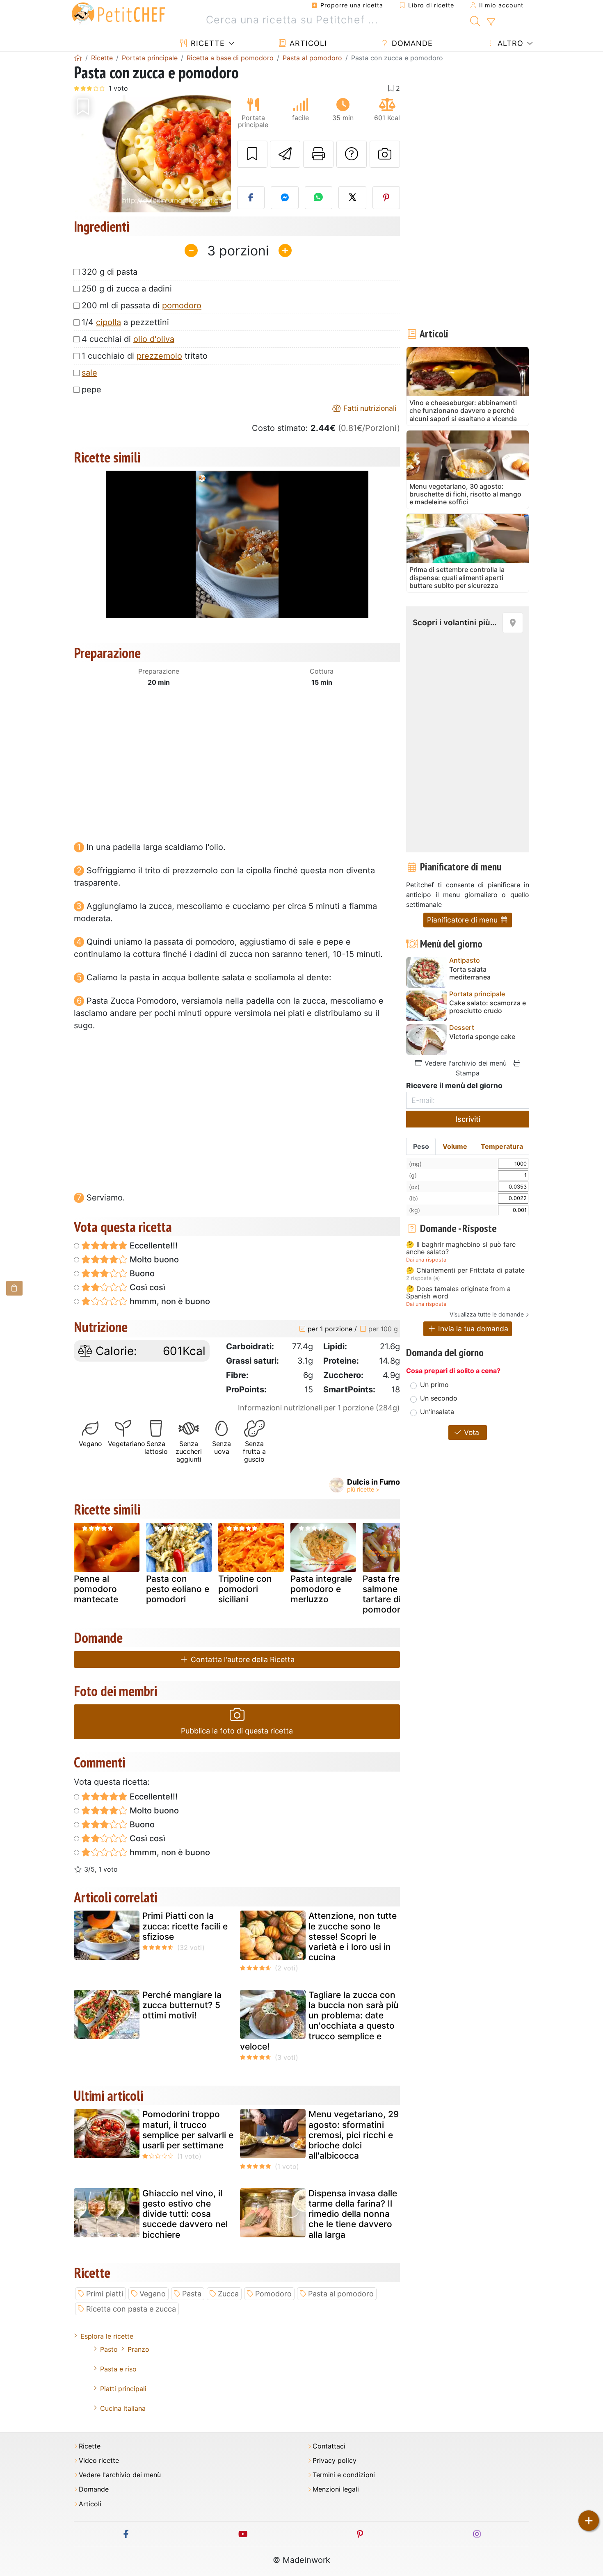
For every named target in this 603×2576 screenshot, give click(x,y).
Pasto (109, 2349)
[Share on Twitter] (352, 198)
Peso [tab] (421, 1146)
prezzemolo (159, 356)
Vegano (153, 2294)
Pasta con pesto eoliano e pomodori (178, 1589)
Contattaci (329, 2446)
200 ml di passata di (142, 305)
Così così (146, 1287)
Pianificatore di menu (463, 920)
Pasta (192, 2294)
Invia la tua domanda (472, 1329)
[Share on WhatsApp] (319, 198)
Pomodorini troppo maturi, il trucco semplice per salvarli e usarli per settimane (188, 2130)
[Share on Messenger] (285, 198)
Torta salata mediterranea (470, 973)
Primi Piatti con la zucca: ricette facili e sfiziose (185, 1926)
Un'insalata (437, 1412)
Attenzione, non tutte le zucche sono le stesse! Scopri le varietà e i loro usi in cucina (353, 1936)
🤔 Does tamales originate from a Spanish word (458, 1293)
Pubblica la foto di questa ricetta (237, 1731)
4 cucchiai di (128, 339)
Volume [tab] (455, 1146)
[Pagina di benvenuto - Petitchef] (78, 58)
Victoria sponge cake (482, 1037)
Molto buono (153, 1260)
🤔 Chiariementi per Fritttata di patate (465, 1271)
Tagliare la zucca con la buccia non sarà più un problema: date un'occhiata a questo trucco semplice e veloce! (319, 2021)
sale (89, 373)
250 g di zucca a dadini (127, 289)
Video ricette (99, 2461)
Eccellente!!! (153, 1246)
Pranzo (138, 2349)
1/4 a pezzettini (125, 322)
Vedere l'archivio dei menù (465, 1063)
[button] (86, 154)
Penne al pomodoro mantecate (96, 1589)
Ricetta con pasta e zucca (131, 2309)
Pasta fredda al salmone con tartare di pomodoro (394, 1594)
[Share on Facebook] (251, 198)
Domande (411, 43)
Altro (509, 43)
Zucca (228, 2294)
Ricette (207, 43)
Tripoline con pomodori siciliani (245, 1589)
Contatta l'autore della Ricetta (242, 1659)
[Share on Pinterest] (386, 198)
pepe (91, 389)
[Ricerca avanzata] (491, 22)
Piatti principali (123, 2389)
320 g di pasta (110, 272)
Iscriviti (468, 1119)
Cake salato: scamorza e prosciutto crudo (488, 1007)
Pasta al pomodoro (341, 2294)
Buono (141, 1273)
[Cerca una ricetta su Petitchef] (475, 20)
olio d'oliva (154, 339)
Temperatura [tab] (502, 1146)
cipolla (108, 322)
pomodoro (182, 305)
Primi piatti (105, 2294)
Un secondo (439, 1398)
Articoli (307, 43)
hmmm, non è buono (169, 1301)
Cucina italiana (123, 2408)
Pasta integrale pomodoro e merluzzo (321, 1589)
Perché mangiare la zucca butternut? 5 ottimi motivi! (182, 2005)
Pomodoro (273, 2294)
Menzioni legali (336, 2489)
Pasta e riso (118, 2369)
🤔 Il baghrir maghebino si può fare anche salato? (461, 1248)
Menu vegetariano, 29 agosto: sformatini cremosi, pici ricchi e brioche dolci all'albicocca (354, 2135)
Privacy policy (335, 2461)
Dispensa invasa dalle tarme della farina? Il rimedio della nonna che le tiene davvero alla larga (353, 2214)
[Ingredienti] (14, 1288)
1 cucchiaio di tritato (145, 356)
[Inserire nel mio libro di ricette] (252, 154)
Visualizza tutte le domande (487, 1314)
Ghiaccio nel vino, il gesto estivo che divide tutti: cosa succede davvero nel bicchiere (185, 2214)
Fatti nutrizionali (369, 408)
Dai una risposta (426, 1260)
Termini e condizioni (344, 2475)
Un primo (434, 1385)
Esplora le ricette (107, 2336)
